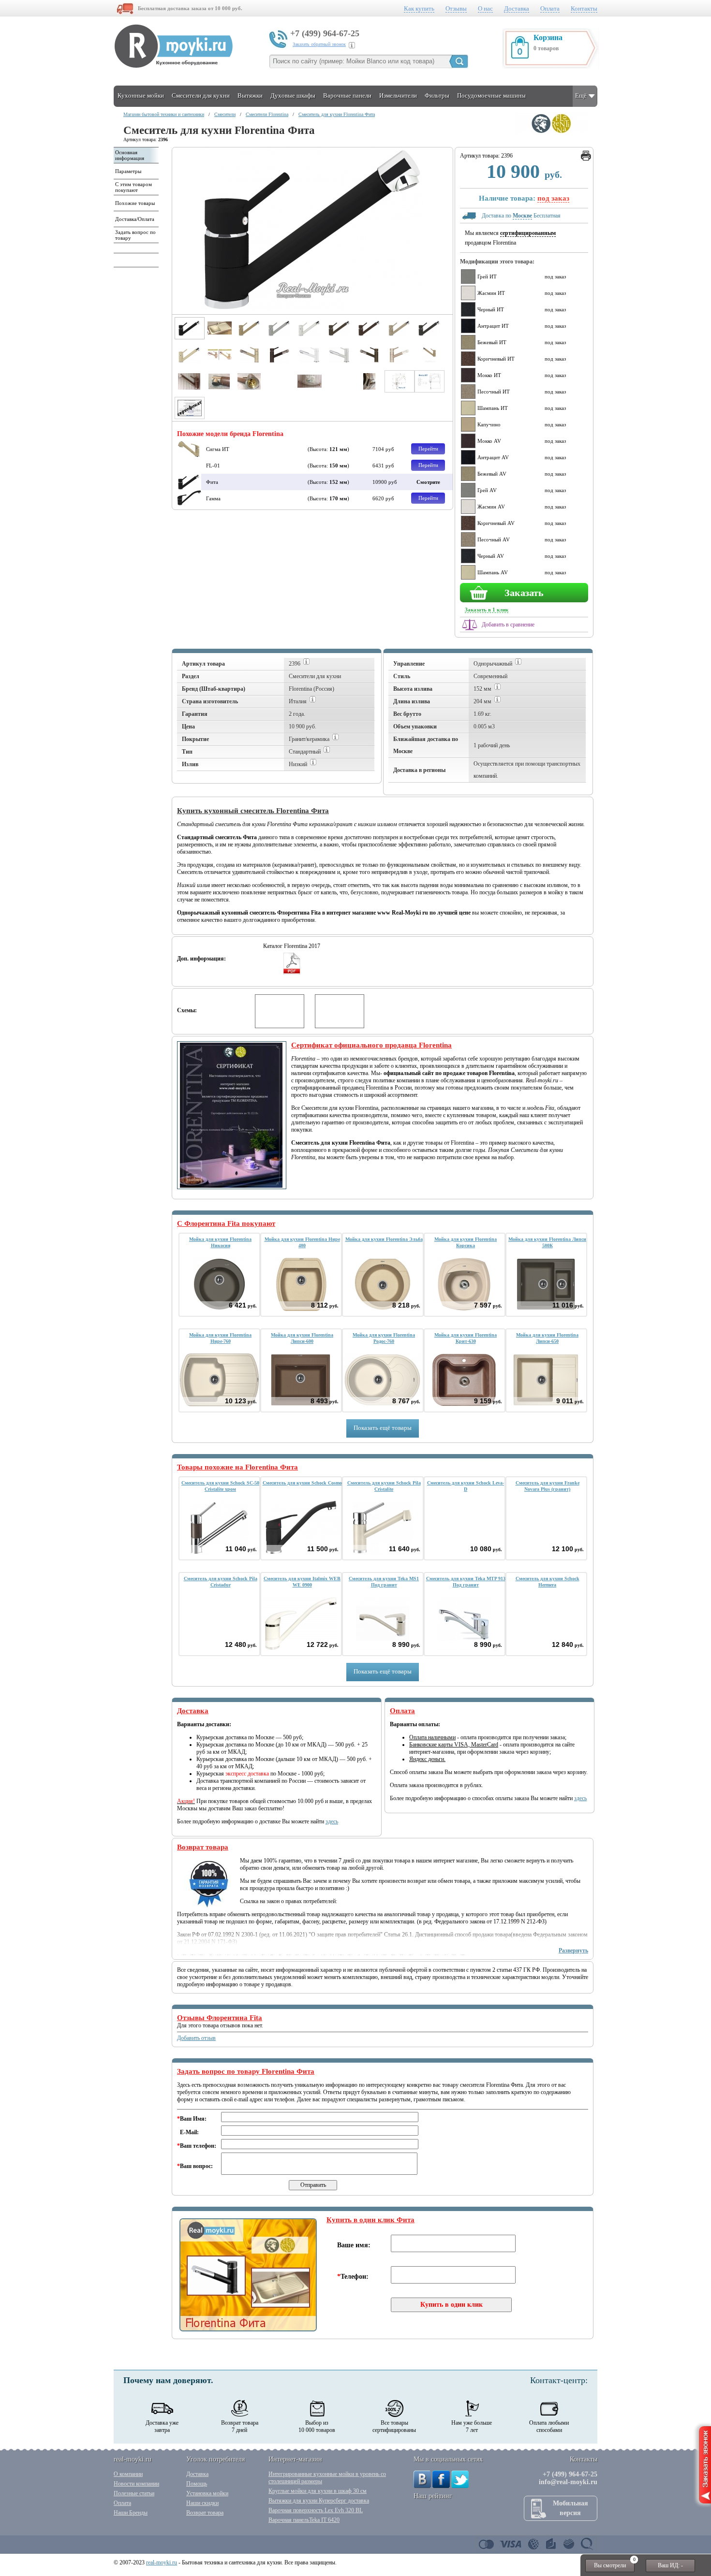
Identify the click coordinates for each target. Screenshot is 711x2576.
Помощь (197, 2484)
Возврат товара (205, 2513)
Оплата (550, 8)
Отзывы (456, 8)
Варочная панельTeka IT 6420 (304, 2520)
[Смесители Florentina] (551, 132)
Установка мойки (207, 2493)
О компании (128, 2474)
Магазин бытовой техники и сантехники (164, 114)
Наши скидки (202, 2503)
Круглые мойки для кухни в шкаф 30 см (318, 2491)
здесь (332, 1821)
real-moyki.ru (162, 2562)
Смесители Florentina (267, 114)
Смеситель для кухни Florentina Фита (337, 114)
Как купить (419, 8)
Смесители (225, 114)
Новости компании (136, 2484)
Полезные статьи (134, 2493)
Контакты (584, 8)
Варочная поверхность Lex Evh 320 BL (316, 2510)
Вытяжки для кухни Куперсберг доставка (319, 2501)
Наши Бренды (131, 2513)
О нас (485, 8)
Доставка (517, 8)
